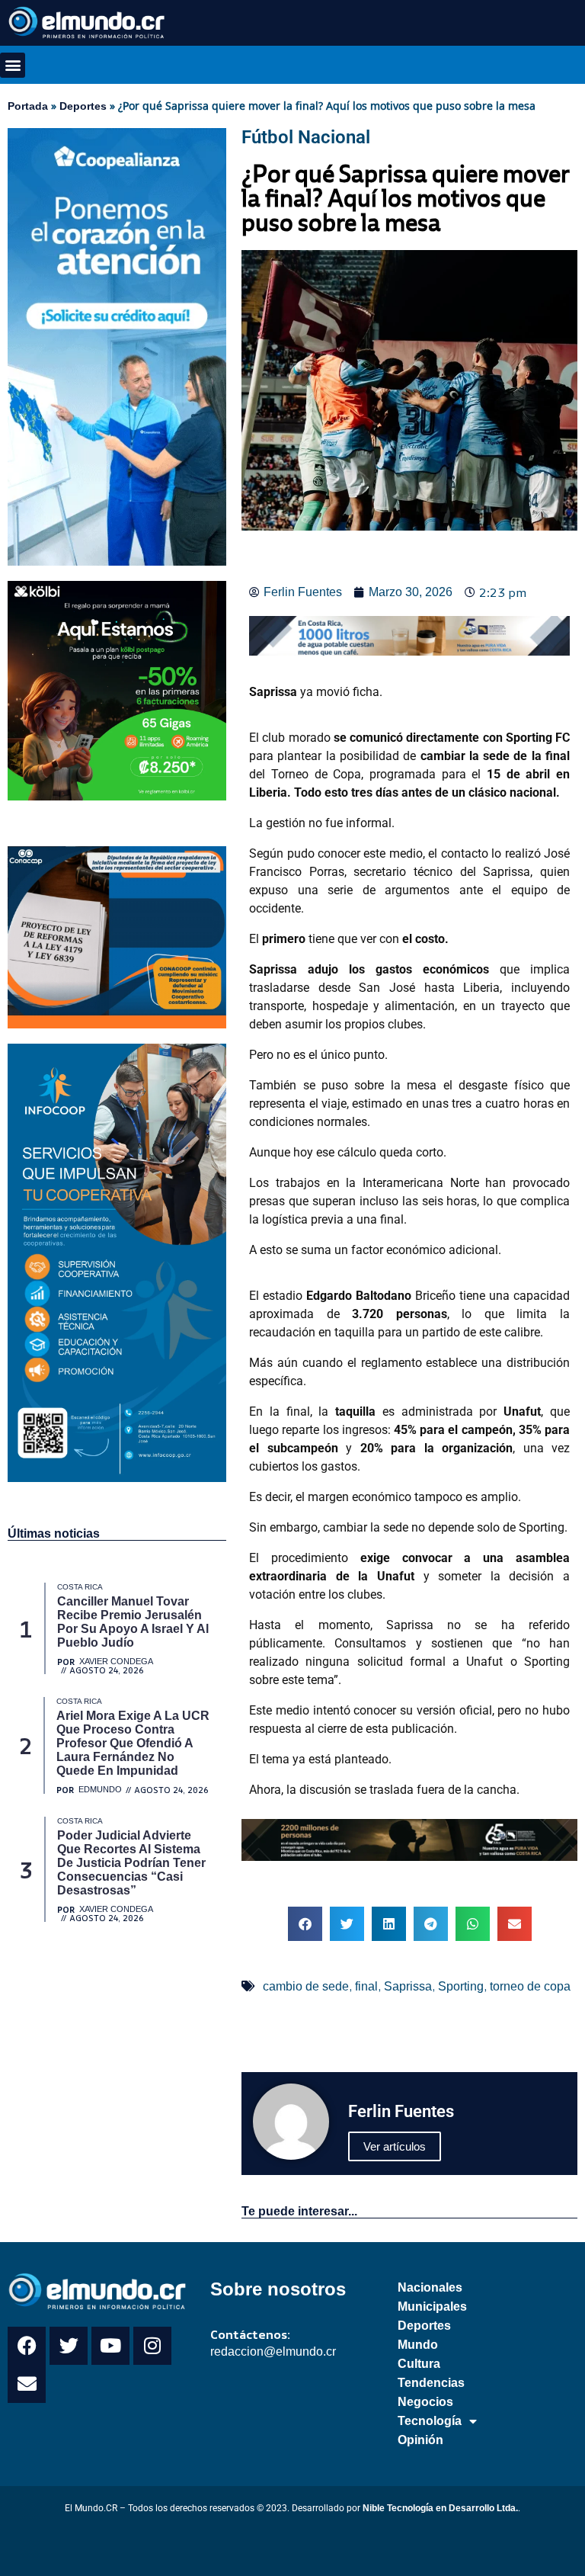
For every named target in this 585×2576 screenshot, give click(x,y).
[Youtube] (110, 2346)
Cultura (419, 2364)
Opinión (420, 2440)
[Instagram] (152, 2346)
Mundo (418, 2345)
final (366, 1986)
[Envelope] (27, 2384)
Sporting (461, 1986)
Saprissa (408, 1986)
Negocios (425, 2402)
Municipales (432, 2307)
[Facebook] (27, 2346)
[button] (13, 65)
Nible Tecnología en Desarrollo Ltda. (440, 2508)
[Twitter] (69, 2346)
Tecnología (430, 2421)
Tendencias (431, 2383)
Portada (28, 106)
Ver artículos (395, 2146)
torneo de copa (530, 1986)
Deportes (83, 106)
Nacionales (430, 2287)
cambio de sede (306, 1986)
